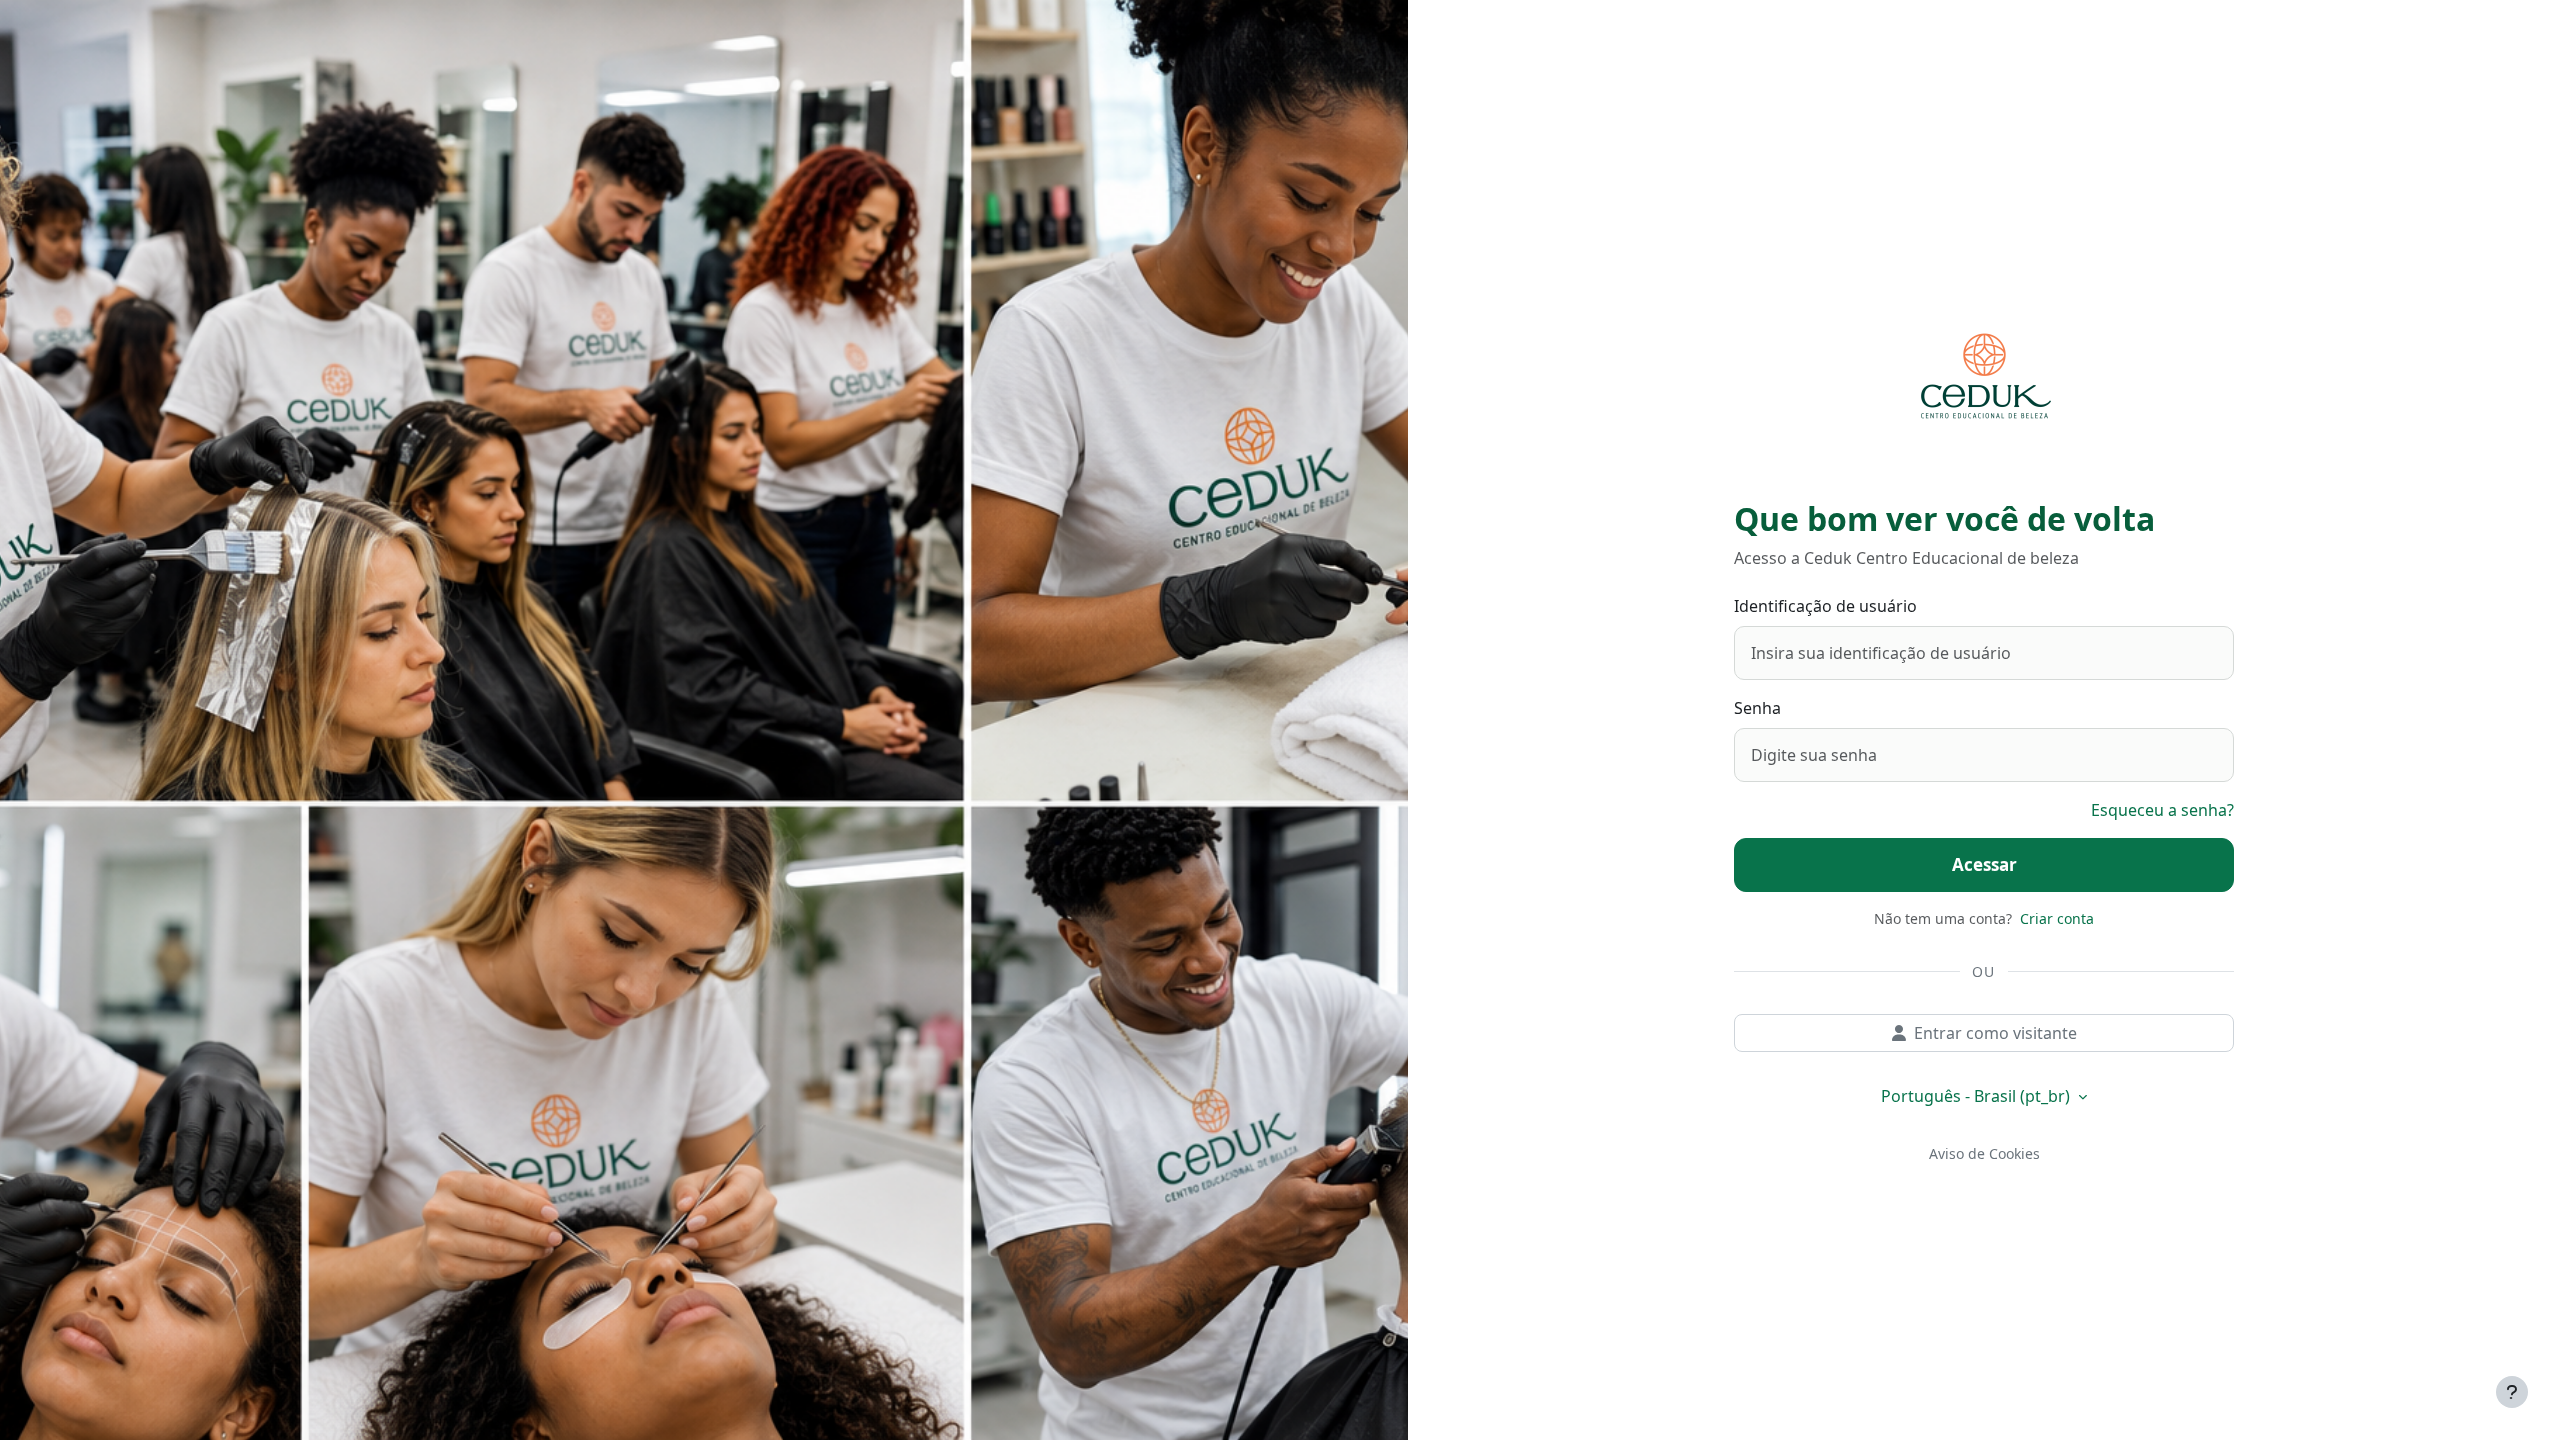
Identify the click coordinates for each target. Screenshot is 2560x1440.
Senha (1757, 708)
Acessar (1984, 864)
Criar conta (2057, 918)
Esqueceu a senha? (2162, 810)
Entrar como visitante (1995, 1033)
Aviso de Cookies (1984, 1153)
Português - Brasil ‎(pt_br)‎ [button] (1977, 1096)
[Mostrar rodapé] (2512, 1392)
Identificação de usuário (1825, 606)
